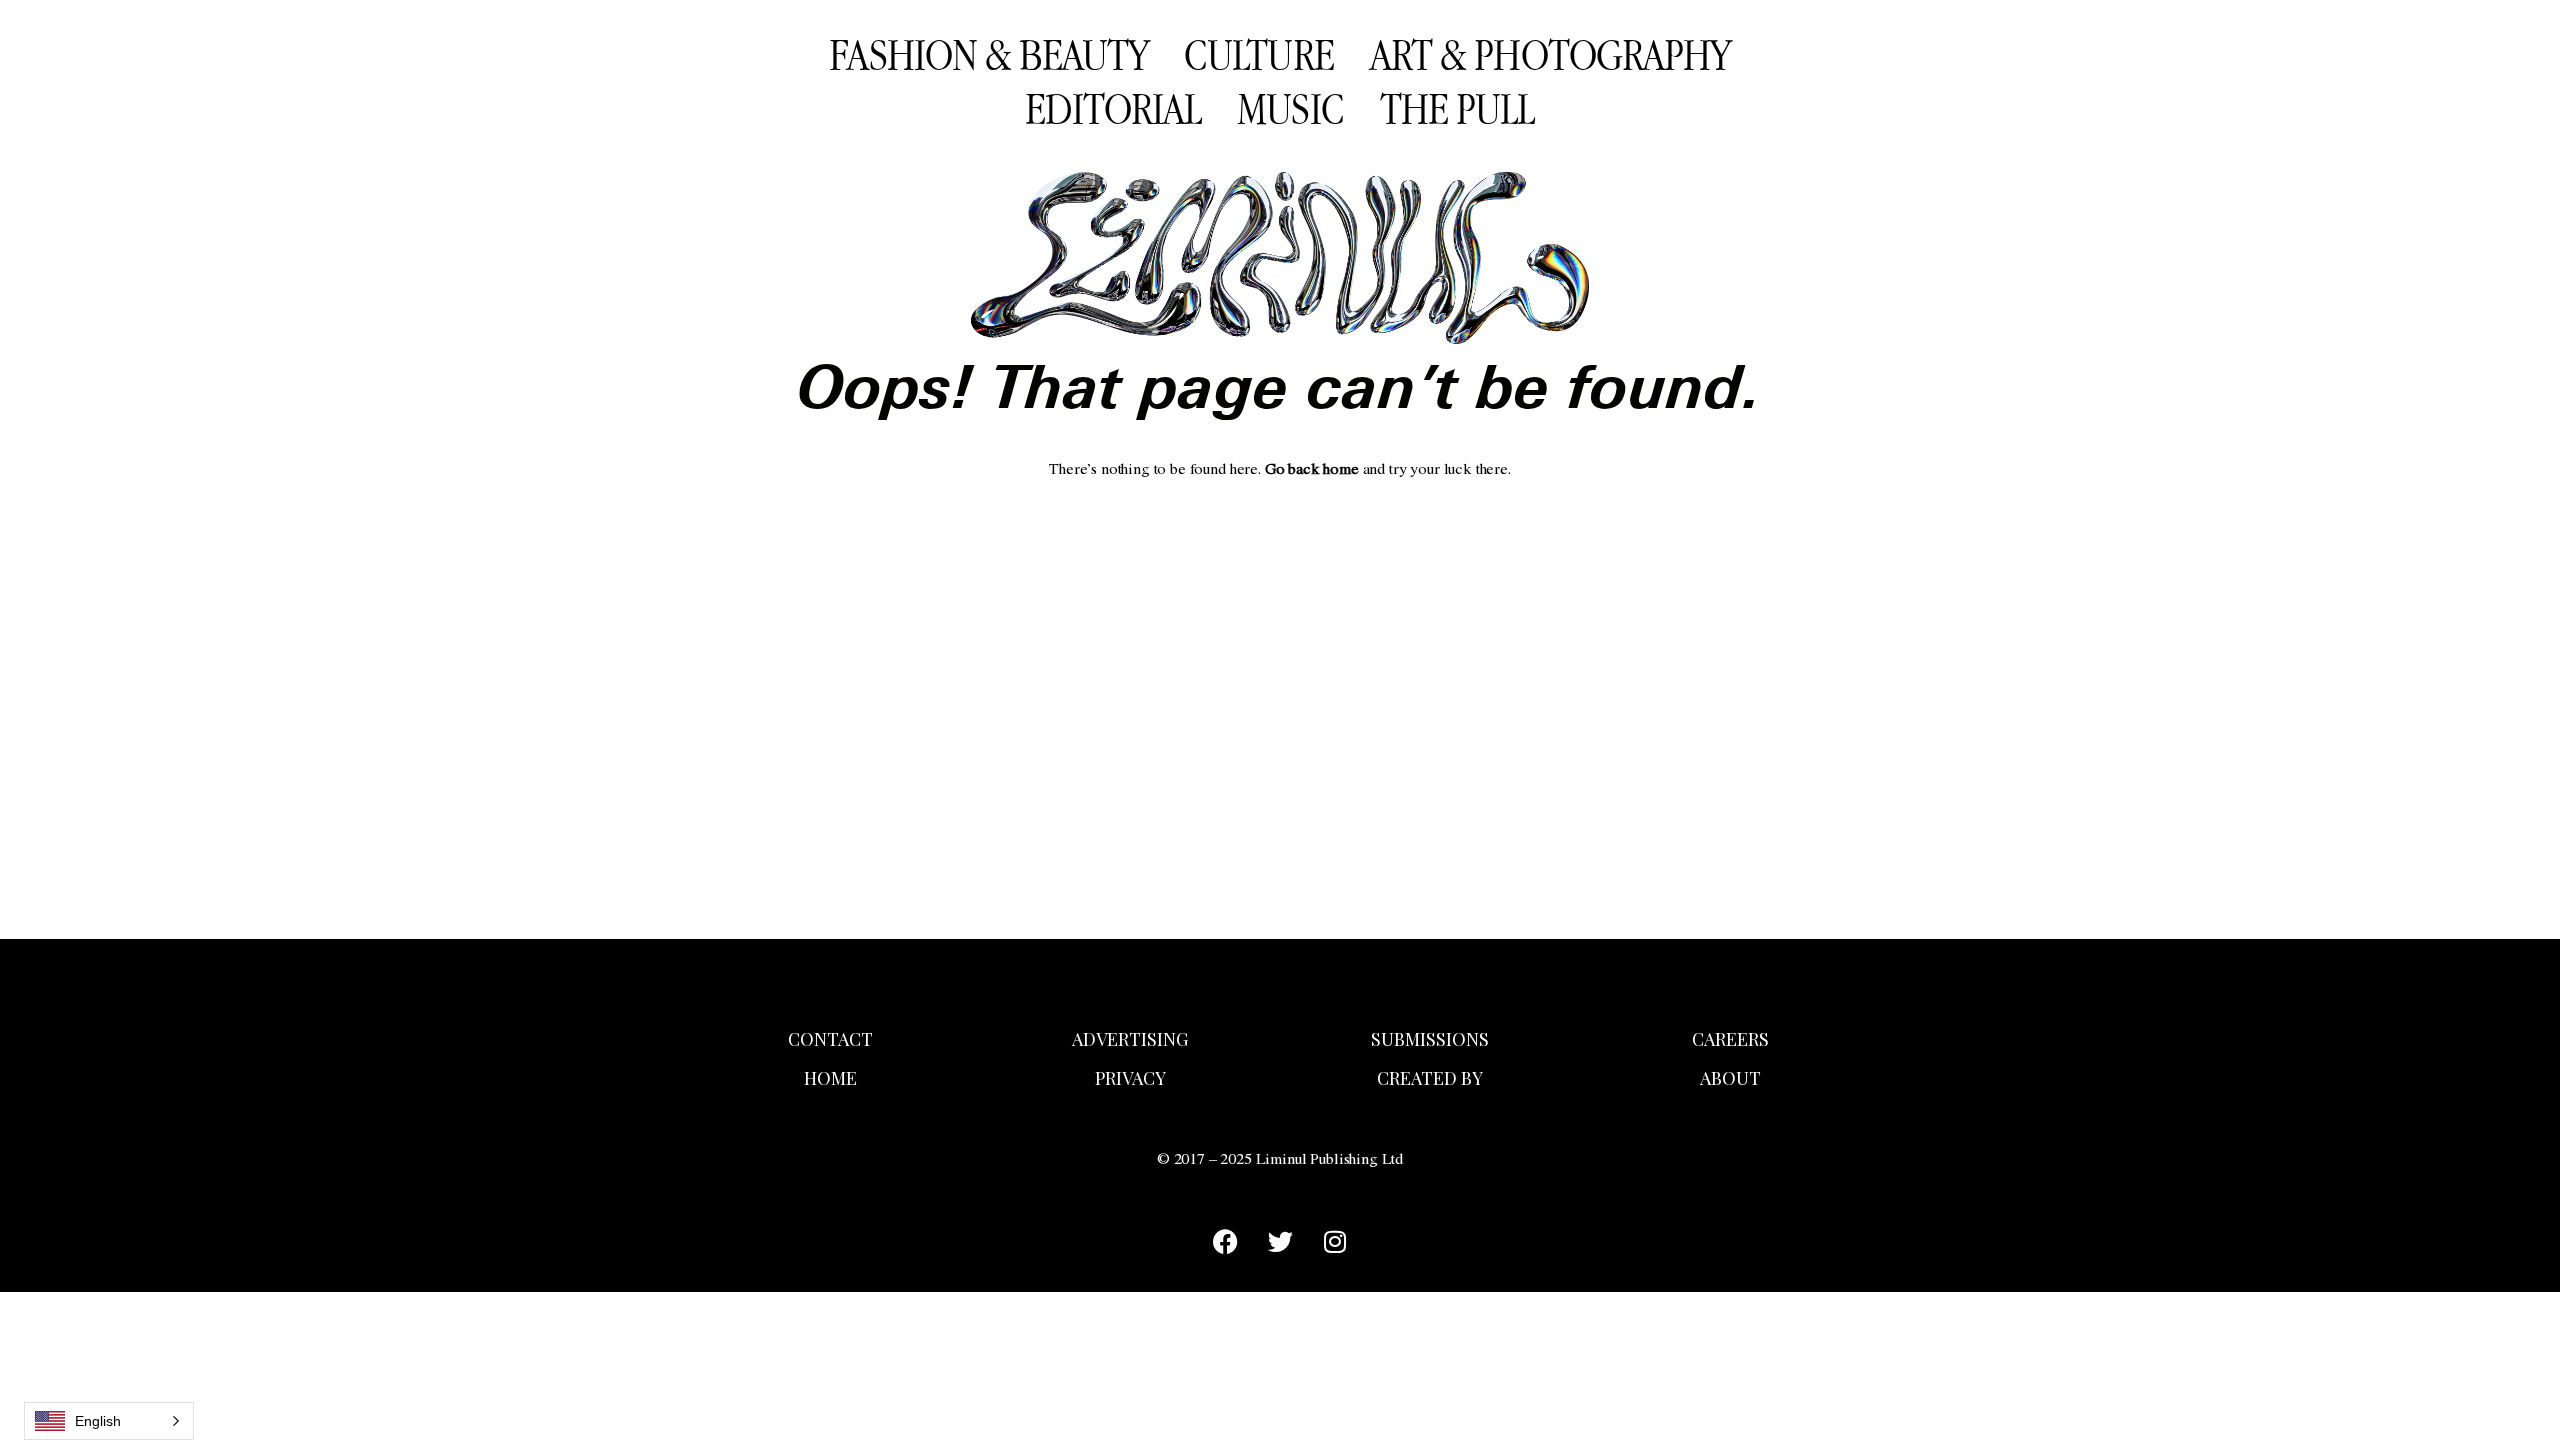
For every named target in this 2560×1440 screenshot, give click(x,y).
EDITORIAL (1113, 108)
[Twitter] (1280, 1242)
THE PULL (1457, 108)
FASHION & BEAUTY (988, 54)
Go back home (1312, 471)
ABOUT (1730, 1078)
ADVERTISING (1130, 1039)
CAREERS (1730, 1039)
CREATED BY (1430, 1078)
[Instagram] (1335, 1242)
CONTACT (830, 1039)
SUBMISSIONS (1430, 1039)
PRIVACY (1130, 1078)
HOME (830, 1078)
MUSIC (1290, 108)
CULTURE (1259, 54)
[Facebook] (1225, 1242)
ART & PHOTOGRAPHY (1550, 54)
